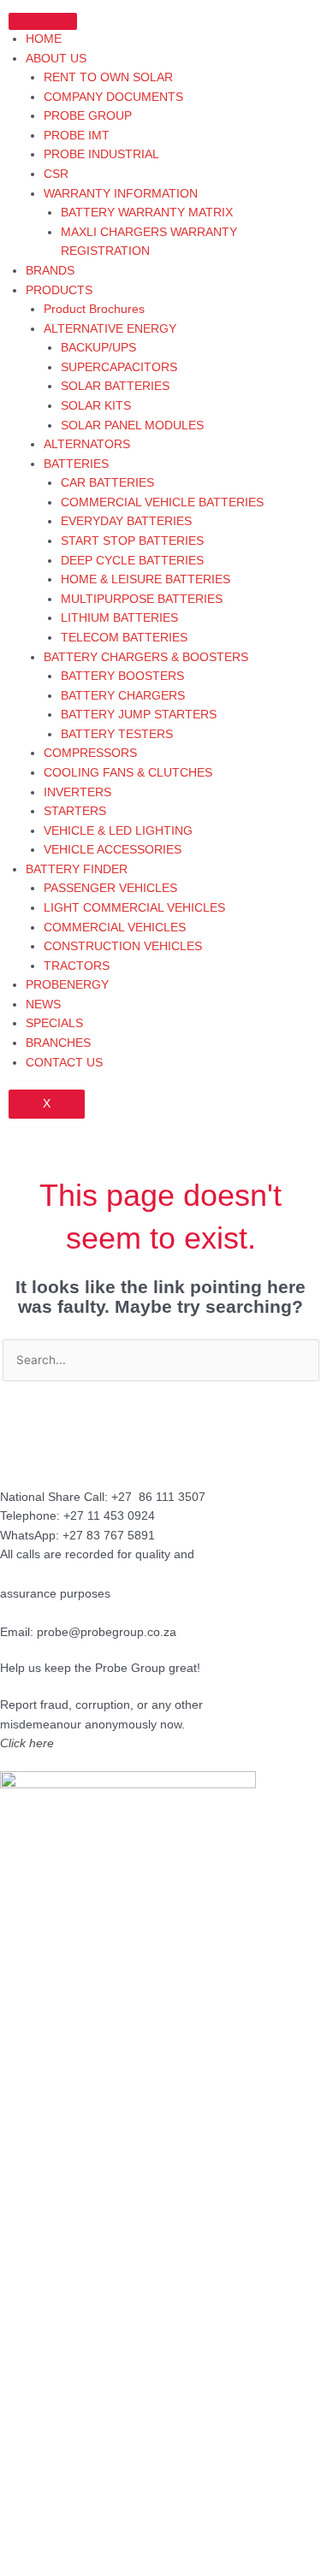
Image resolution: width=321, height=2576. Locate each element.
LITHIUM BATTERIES (119, 618)
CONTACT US (64, 1063)
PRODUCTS (59, 290)
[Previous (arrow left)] (34, 2567)
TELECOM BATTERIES (124, 638)
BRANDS (50, 271)
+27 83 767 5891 (109, 1536)
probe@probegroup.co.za (107, 1632)
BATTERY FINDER (77, 869)
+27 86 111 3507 (158, 1497)
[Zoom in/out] (34, 2546)
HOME (44, 39)
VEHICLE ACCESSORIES (113, 850)
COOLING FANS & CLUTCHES (128, 773)
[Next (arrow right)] (106, 2567)
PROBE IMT (77, 136)
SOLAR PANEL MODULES (132, 425)
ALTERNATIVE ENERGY (110, 329)
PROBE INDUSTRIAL (101, 154)
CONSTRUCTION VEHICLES (123, 946)
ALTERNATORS (87, 444)
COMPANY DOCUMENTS (113, 97)
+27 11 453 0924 (109, 1516)
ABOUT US (56, 59)
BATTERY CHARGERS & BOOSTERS (146, 657)
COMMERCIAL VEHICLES (115, 928)
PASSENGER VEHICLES (110, 888)
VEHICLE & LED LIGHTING (118, 831)
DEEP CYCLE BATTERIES (132, 561)
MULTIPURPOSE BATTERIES (142, 599)
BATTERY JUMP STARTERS (139, 715)
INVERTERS (77, 792)
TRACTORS (77, 966)
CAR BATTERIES (107, 483)
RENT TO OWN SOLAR (108, 77)
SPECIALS (54, 1023)
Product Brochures (94, 309)
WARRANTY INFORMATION (121, 194)
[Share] (178, 2546)
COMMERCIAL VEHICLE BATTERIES (162, 502)
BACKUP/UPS (98, 348)
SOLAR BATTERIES (115, 386)
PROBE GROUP (88, 116)
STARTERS (75, 811)
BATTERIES (76, 464)
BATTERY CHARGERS (123, 696)
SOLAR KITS (96, 406)
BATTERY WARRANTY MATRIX (147, 213)
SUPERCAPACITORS (119, 367)
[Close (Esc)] (250, 2546)
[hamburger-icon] (43, 21)
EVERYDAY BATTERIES (126, 521)
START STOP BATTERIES (132, 541)
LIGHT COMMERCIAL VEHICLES (134, 908)
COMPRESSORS (90, 753)
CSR (56, 174)
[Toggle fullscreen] (106, 2546)
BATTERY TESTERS (117, 734)
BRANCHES (58, 1043)
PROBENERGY (67, 985)
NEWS (43, 1004)
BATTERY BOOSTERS (122, 676)
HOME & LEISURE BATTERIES (146, 579)
